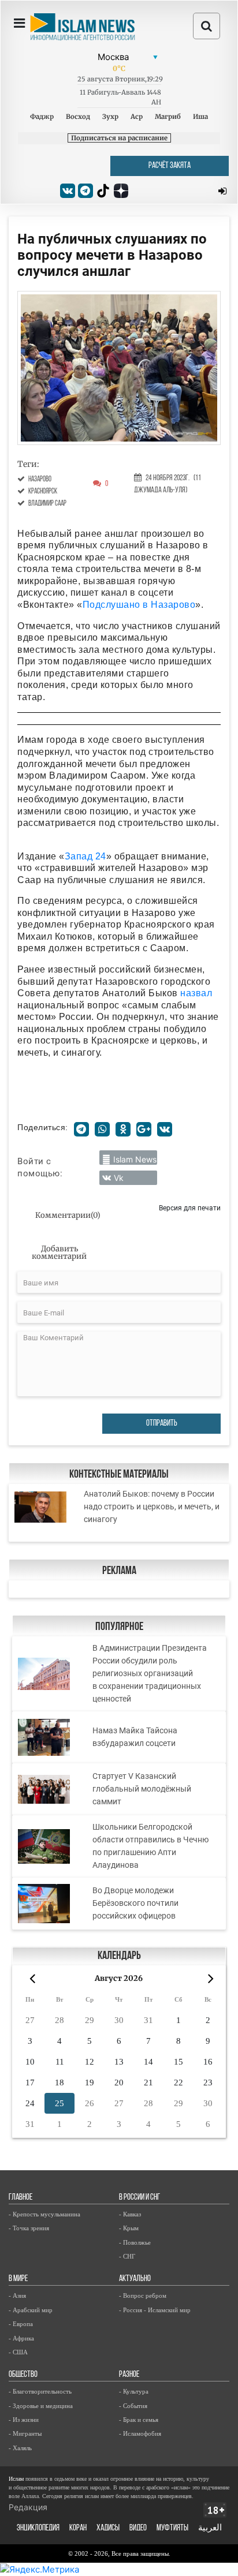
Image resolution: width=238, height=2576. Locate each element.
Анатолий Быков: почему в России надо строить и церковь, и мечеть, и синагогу (152, 1506)
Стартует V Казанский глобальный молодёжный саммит (142, 1789)
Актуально (135, 2279)
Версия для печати (190, 1208)
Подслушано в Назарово (139, 605)
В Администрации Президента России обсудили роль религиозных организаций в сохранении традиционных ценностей (150, 1673)
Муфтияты (172, 2528)
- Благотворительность (40, 2391)
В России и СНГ (140, 2198)
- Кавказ (130, 2214)
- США (18, 2352)
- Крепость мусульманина (44, 2214)
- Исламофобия (140, 2433)
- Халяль (20, 2448)
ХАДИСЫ (108, 2528)
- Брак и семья (139, 2420)
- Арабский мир (31, 2310)
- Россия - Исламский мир (155, 2310)
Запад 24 (85, 856)
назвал (196, 993)
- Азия (17, 2295)
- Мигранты (25, 2433)
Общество (23, 2375)
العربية (210, 2528)
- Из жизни (24, 2420)
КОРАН (78, 2528)
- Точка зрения (29, 2228)
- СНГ (127, 2256)
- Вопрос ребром (143, 2295)
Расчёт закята (170, 166)
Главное (21, 2198)
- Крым (129, 2228)
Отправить (162, 1424)
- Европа (21, 2324)
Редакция (28, 2507)
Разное (129, 2375)
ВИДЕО (138, 2528)
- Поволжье (135, 2242)
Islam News (135, 1159)
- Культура (134, 2391)
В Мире (18, 2279)
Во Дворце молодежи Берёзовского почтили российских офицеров (135, 1903)
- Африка (21, 2338)
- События (133, 2406)
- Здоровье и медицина (41, 2406)
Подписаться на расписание (119, 138)
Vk (119, 1178)
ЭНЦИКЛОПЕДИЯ (38, 2528)
